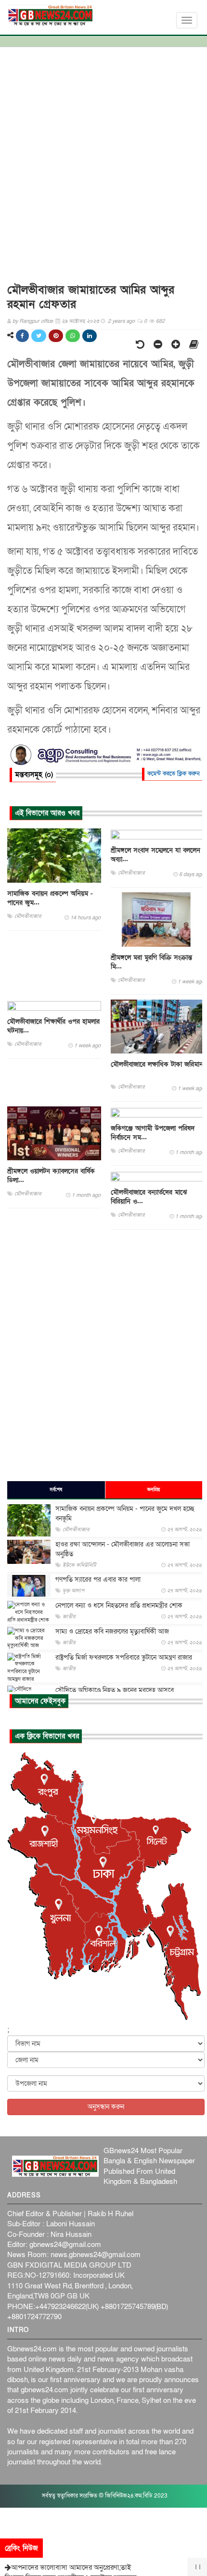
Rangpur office (36, 321)
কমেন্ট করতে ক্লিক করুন (174, 774)
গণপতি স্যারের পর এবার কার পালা (98, 1580)
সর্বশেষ (56, 1490)
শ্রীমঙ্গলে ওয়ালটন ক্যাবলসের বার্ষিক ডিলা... (51, 1176)
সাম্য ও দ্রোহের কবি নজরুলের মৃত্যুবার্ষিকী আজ (112, 1631)
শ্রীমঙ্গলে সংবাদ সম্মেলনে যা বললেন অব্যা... (155, 855)
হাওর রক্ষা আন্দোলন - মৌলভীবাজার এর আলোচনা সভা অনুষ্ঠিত (123, 1549)
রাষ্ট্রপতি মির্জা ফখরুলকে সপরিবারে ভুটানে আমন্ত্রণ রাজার (124, 1657)
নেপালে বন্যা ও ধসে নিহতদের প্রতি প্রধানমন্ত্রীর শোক (119, 1605)
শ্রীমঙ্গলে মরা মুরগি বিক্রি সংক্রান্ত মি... (151, 962)
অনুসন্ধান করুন (106, 2107)
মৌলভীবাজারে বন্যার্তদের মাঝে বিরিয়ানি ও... (149, 1197)
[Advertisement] (103, 161)
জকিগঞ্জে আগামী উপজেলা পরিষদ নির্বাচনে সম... (153, 1133)
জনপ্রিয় (154, 1490)
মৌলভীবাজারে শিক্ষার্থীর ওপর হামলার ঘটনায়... (53, 1026)
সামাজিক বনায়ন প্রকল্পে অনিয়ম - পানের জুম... (50, 898)
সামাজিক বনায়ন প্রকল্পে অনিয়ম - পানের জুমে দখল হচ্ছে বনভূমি (125, 1514)
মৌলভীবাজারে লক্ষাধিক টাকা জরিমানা (158, 1064)
